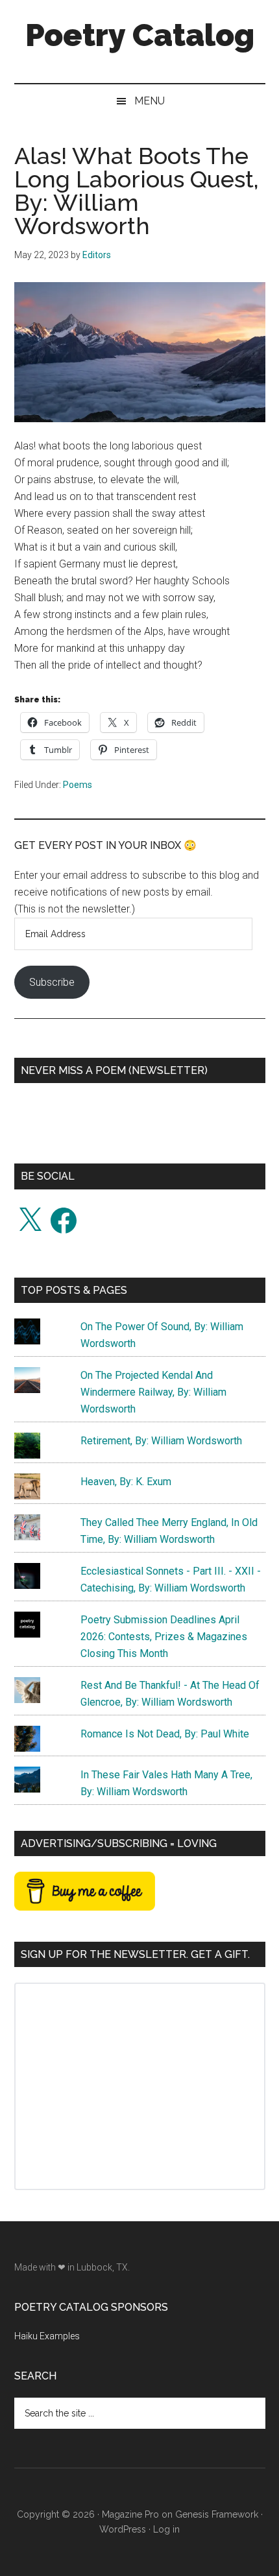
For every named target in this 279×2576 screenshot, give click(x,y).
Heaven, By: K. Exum (126, 1482)
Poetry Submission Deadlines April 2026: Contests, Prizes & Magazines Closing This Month (164, 1637)
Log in (166, 2529)
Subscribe (52, 982)
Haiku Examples (47, 2336)
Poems (78, 785)
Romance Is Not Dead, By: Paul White (165, 1734)
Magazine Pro (130, 2514)
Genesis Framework (217, 2514)
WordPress (123, 2529)
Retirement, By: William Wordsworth (161, 1441)
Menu (150, 101)
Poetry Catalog (140, 35)
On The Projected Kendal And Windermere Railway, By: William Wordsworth (153, 1392)
